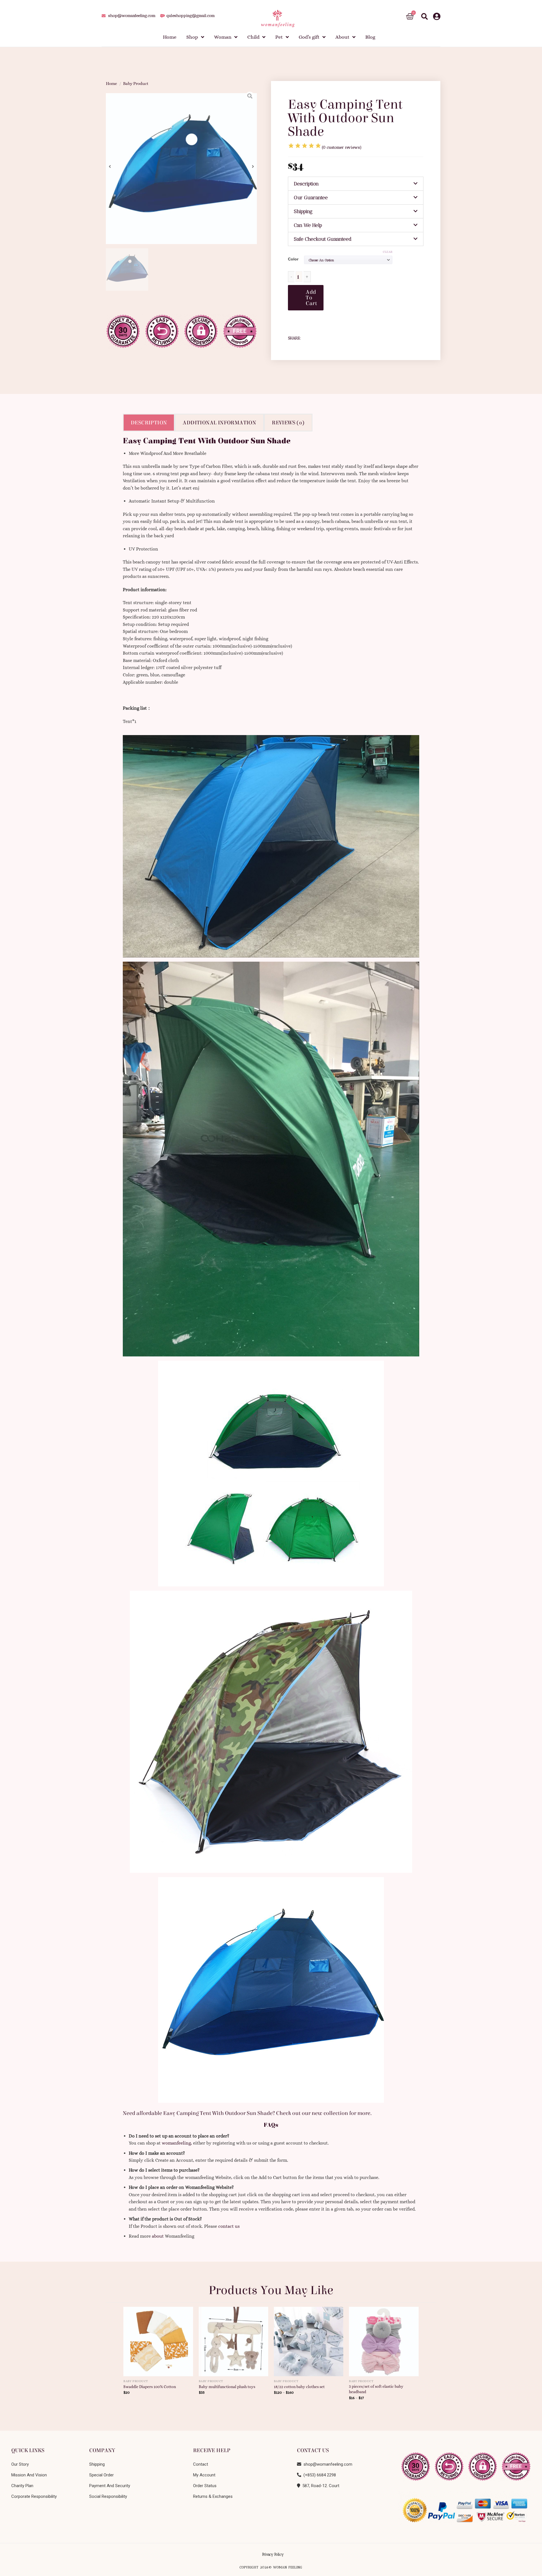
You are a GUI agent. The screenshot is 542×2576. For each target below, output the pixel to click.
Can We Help (308, 225)
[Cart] (410, 17)
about (158, 2236)
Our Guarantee (311, 198)
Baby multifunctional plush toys (227, 2387)
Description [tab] (149, 423)
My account (204, 2475)
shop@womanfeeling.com (327, 2464)
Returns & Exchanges (213, 2496)
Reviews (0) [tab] (288, 423)
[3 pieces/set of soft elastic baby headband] (384, 2340)
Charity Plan (22, 2486)
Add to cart (311, 298)
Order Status (205, 2486)
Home (112, 84)
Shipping (303, 211)
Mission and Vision (29, 2475)
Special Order (101, 2475)
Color (293, 259)
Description (306, 184)
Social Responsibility (108, 2496)
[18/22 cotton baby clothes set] (309, 2340)
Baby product (136, 84)
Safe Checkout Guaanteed (323, 239)
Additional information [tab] (219, 423)
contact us (229, 2226)
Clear (388, 252)
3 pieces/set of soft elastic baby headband (376, 2389)
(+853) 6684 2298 (319, 2475)
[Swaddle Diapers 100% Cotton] (158, 2340)
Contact (201, 2464)
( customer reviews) (342, 147)
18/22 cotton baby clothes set (299, 2387)
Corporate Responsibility (34, 2496)
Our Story (20, 2464)
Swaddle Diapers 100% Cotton (150, 2387)
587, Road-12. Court (320, 2486)
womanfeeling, (177, 2143)
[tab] (356, 184)
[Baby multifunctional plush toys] (234, 2340)
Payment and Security (110, 2486)
